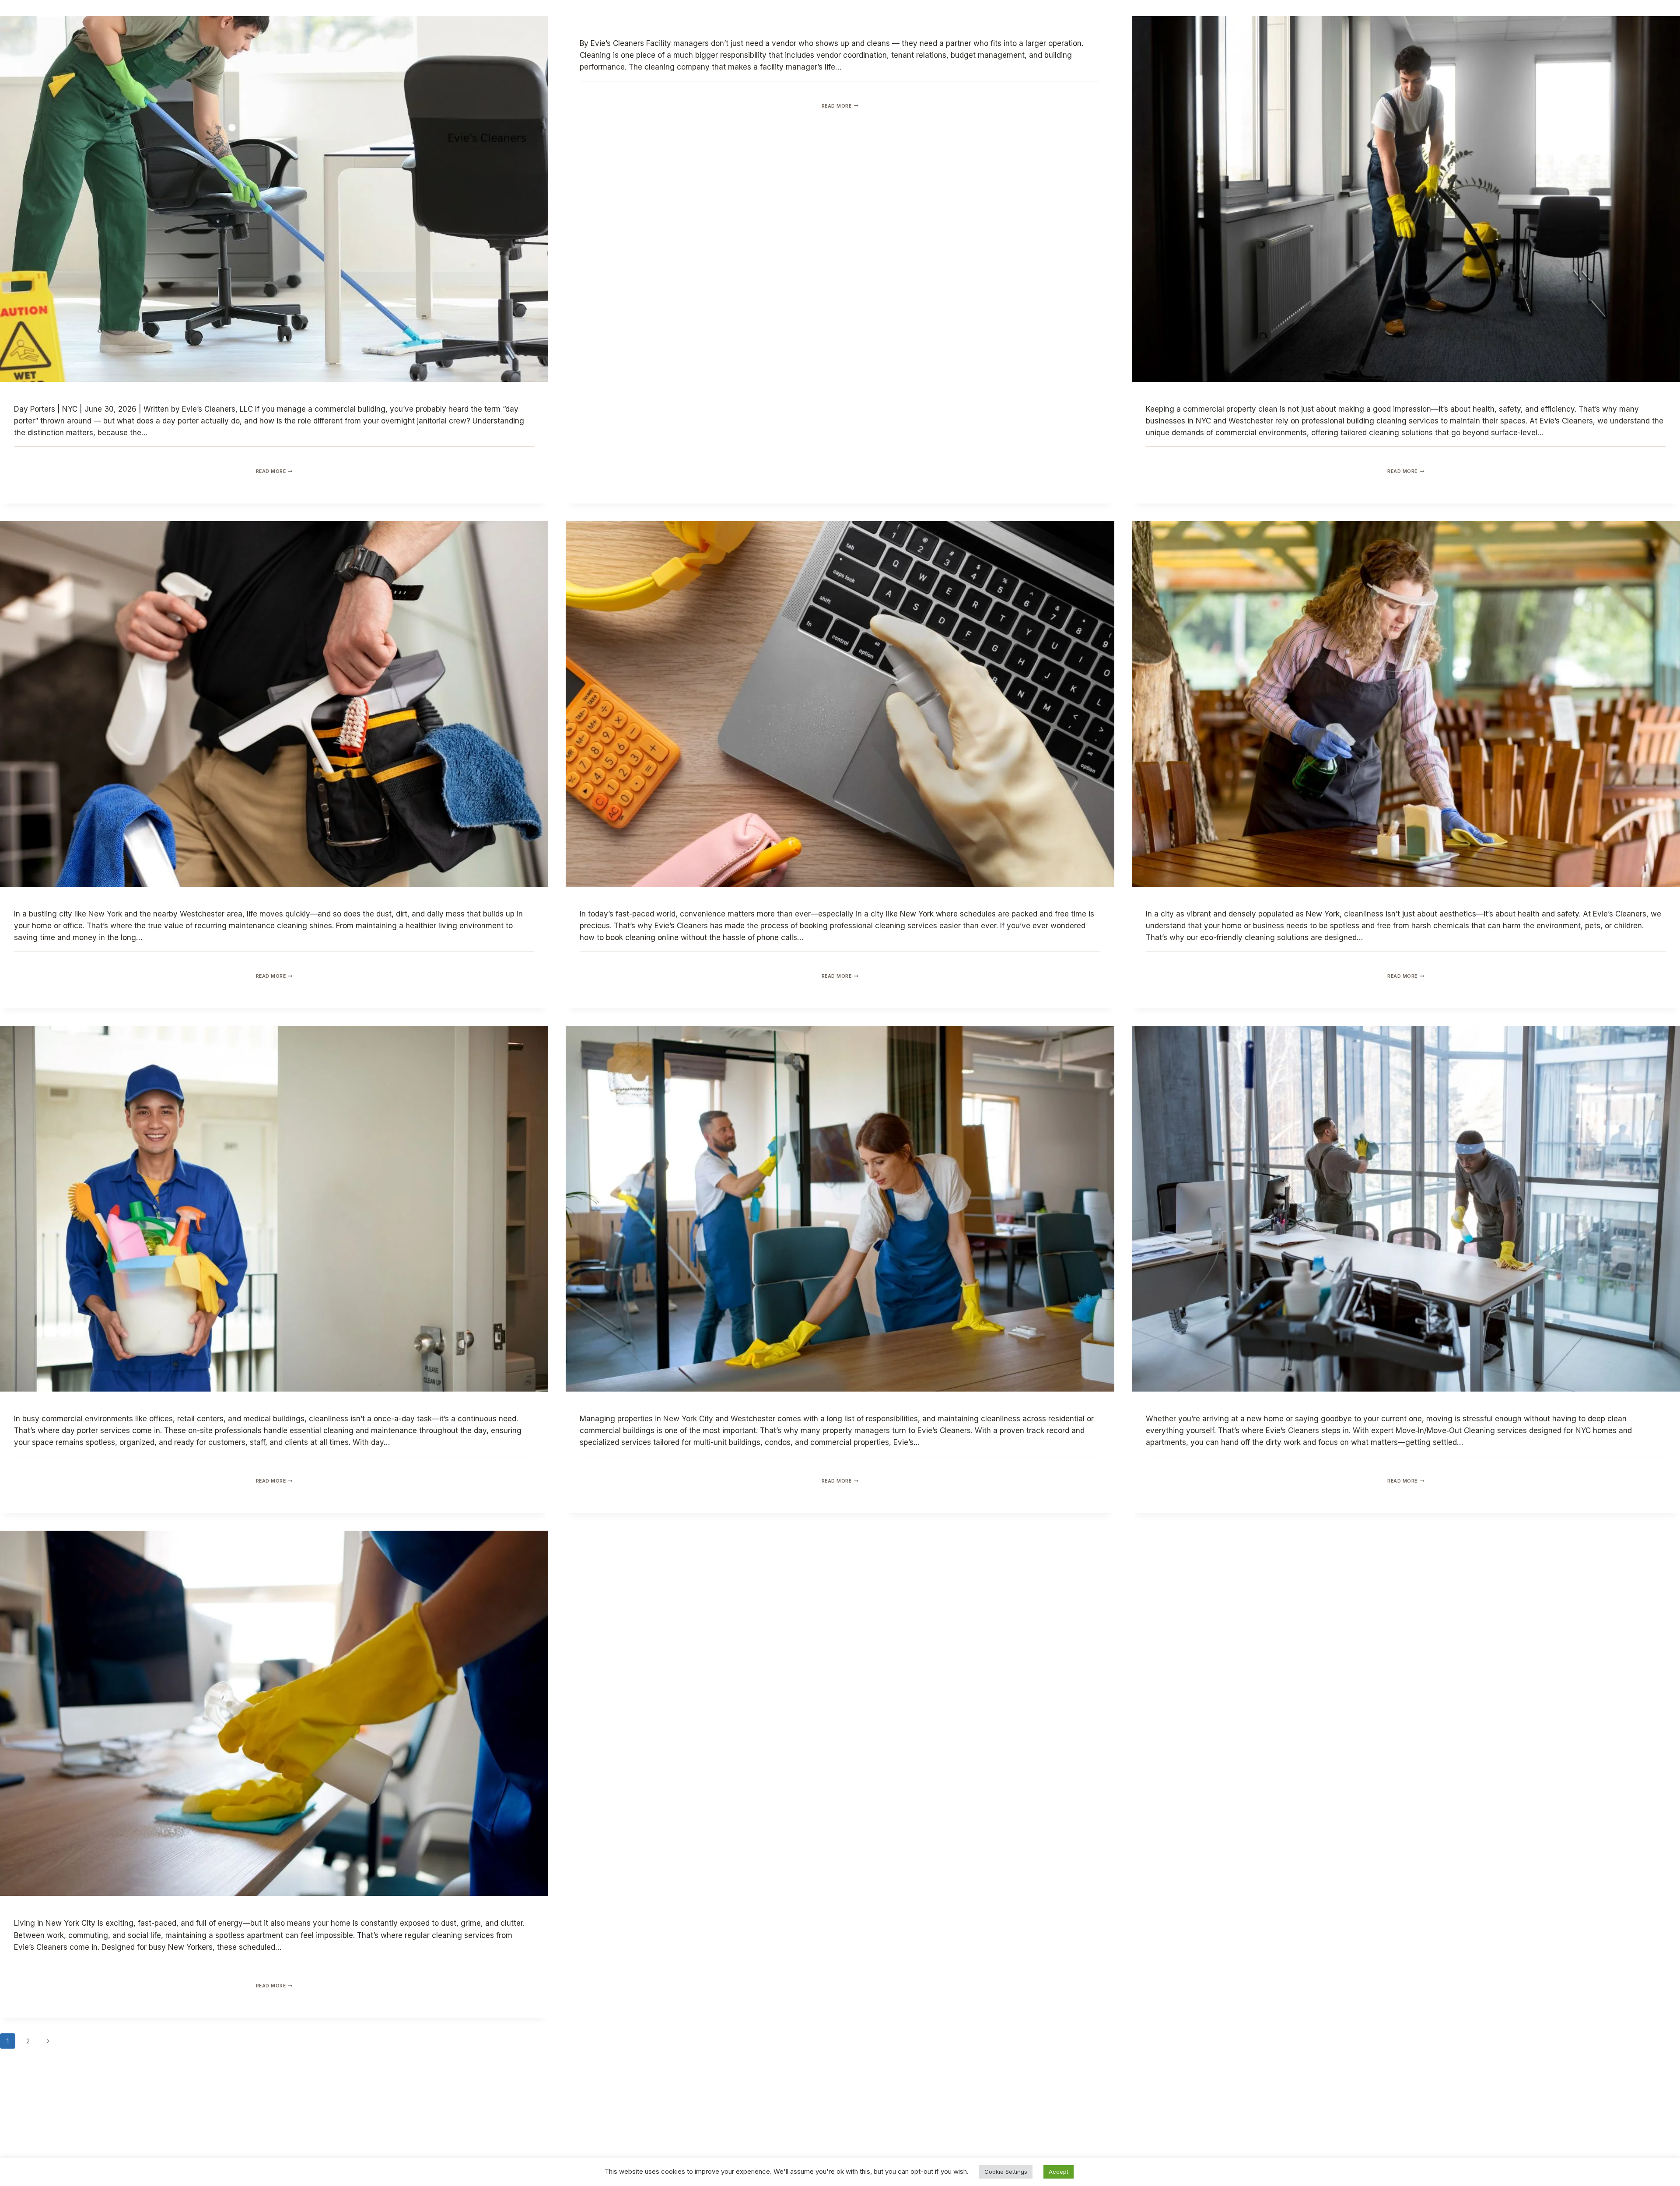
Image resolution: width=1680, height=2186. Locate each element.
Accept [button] (1059, 2172)
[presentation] (274, 199)
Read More (274, 471)
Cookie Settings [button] (1006, 2172)
